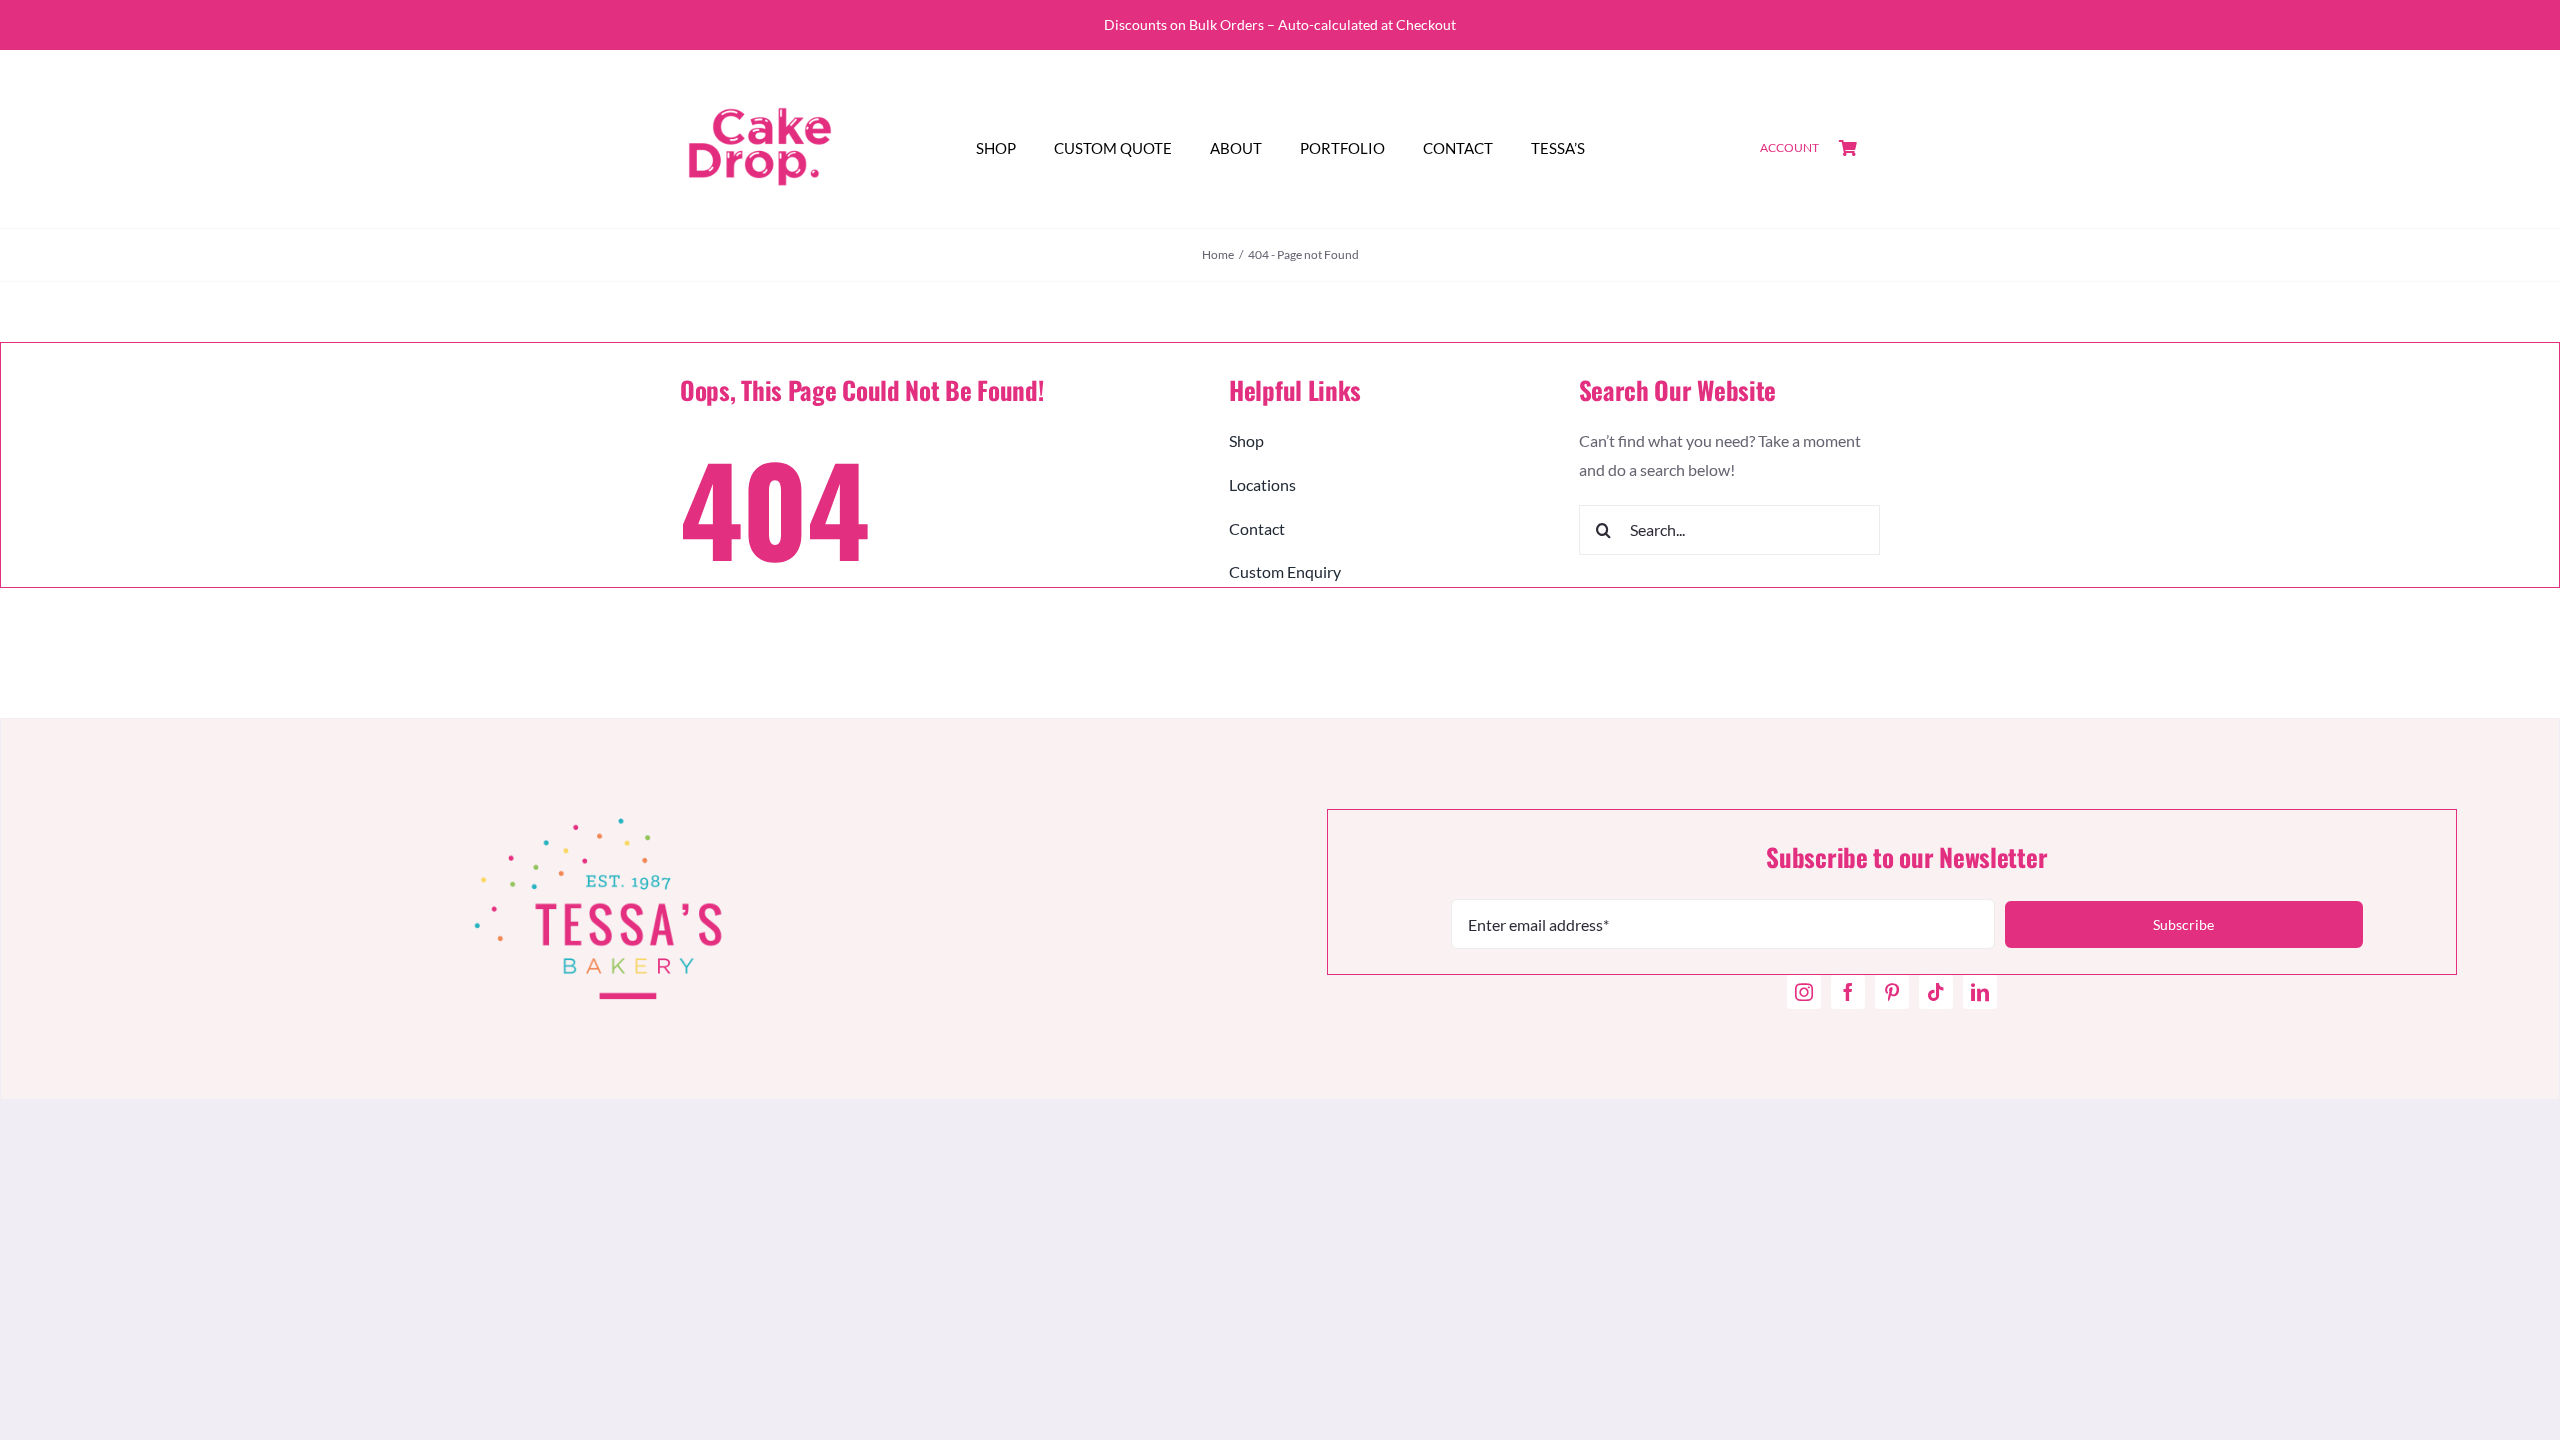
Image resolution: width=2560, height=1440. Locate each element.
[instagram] (1804, 992)
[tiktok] (1936, 992)
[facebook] (1848, 992)
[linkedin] (1980, 992)
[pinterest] (1892, 992)
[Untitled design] (760, 74)
